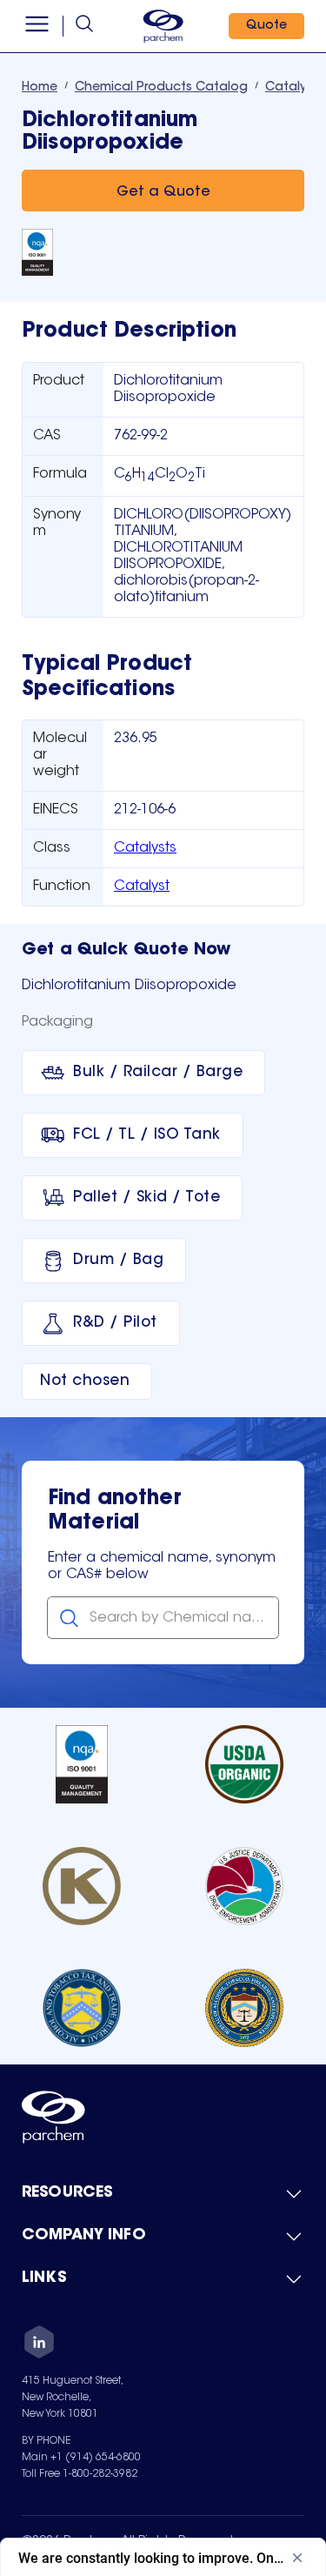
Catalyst (142, 887)
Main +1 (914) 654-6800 (81, 2458)
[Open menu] (37, 26)
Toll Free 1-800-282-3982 (80, 2474)
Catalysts (145, 848)
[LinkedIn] (39, 2345)
